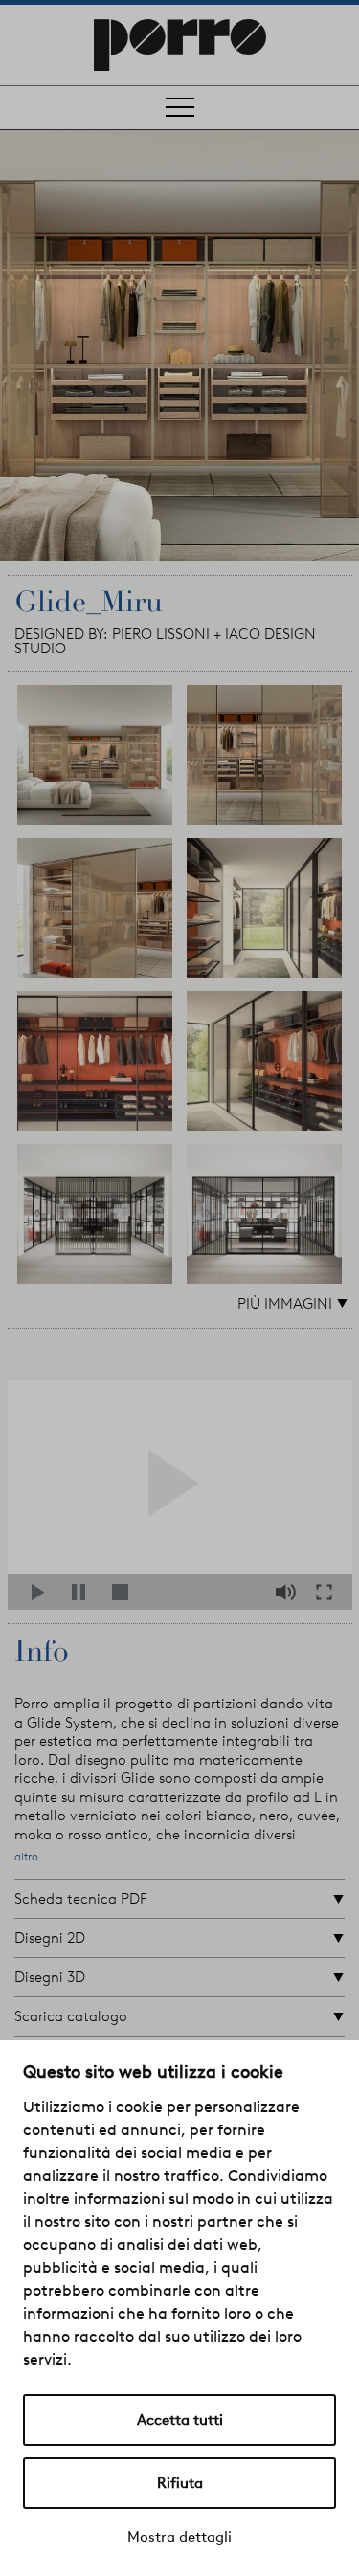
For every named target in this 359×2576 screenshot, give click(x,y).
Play (44, 1592)
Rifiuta (180, 2483)
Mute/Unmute (288, 1592)
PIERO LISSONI (161, 634)
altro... (31, 1857)
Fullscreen (329, 1592)
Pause (84, 1592)
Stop (124, 1592)
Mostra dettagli (179, 2537)
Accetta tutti (180, 2420)
